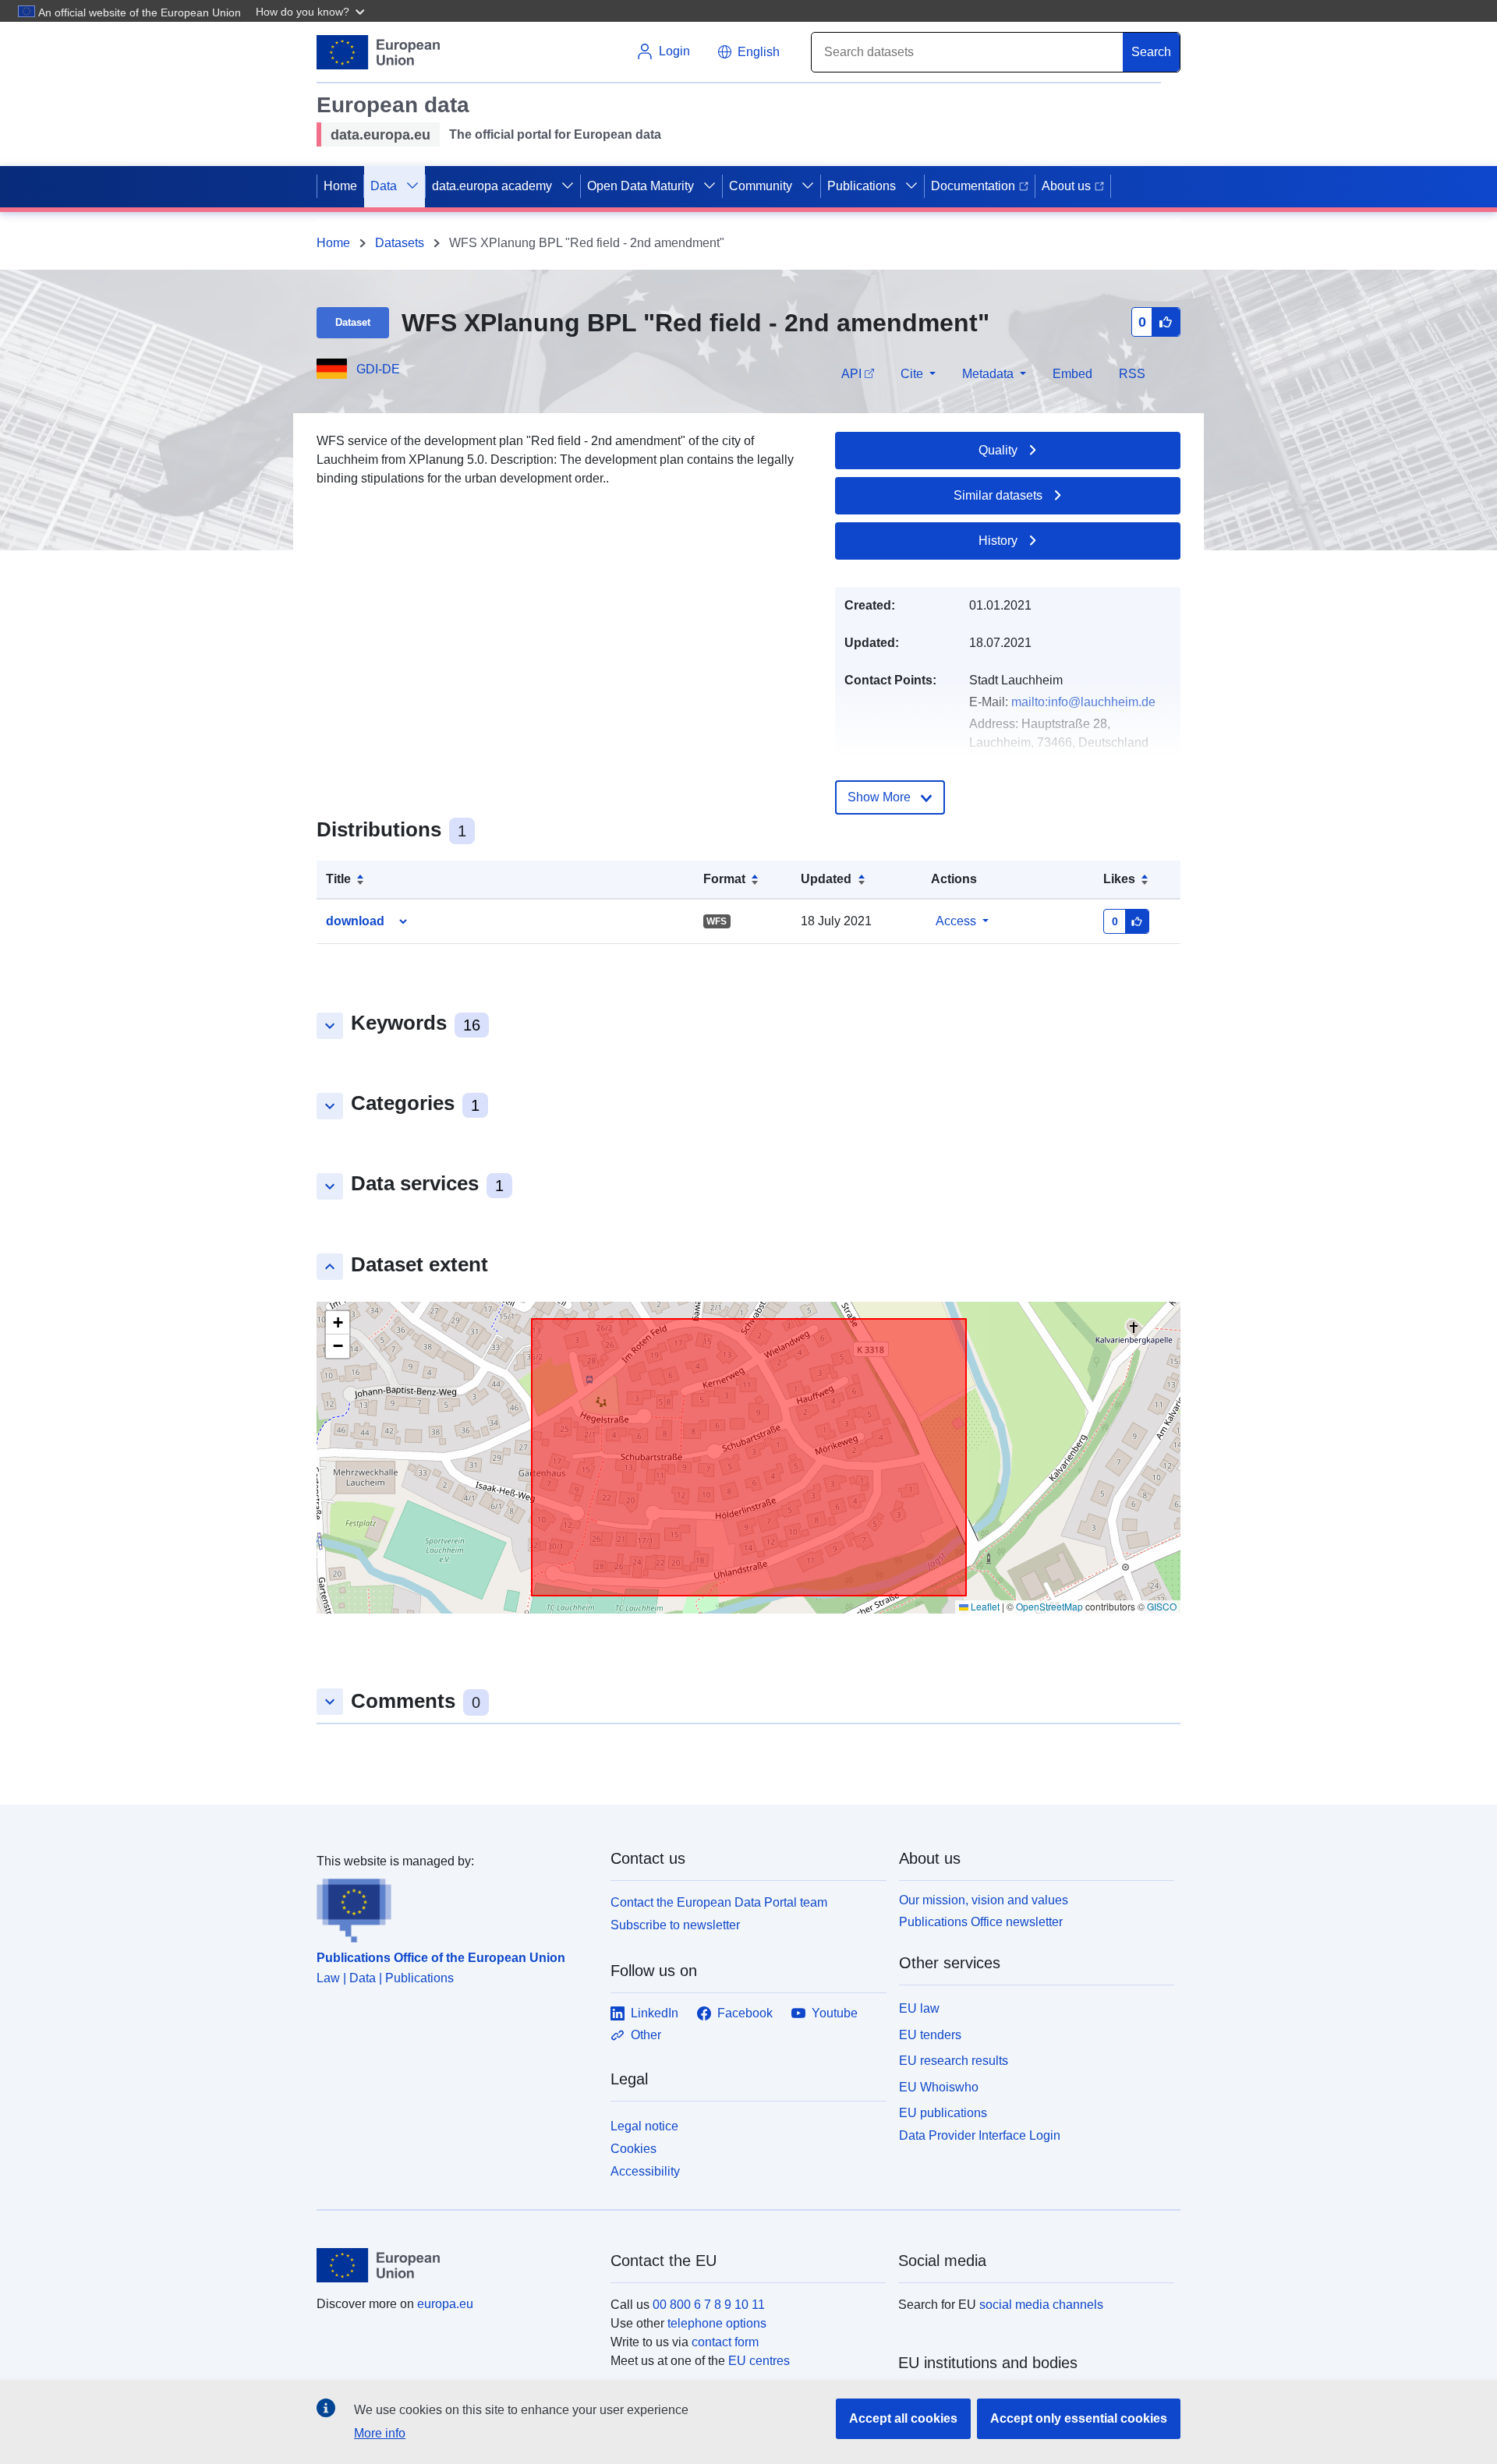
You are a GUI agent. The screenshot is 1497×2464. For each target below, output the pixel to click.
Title (338, 879)
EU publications (943, 2113)
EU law (919, 2008)
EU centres (759, 2361)
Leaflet (984, 1606)
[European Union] (455, 2265)
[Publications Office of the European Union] (454, 1907)
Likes (1119, 879)
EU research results (954, 2061)
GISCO (1162, 1606)
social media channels (1041, 2305)
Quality (998, 450)
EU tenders (930, 2035)
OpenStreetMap (1049, 1606)
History (998, 541)
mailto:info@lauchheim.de (1083, 702)
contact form (725, 2342)
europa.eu (445, 2304)
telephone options (717, 2323)
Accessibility (645, 2171)
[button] (312, 11)
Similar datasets (998, 495)
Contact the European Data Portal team (719, 1902)
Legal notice (644, 2126)
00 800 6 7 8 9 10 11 (709, 2305)
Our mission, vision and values (984, 1900)
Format (724, 879)
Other (646, 2035)
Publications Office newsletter (981, 1922)
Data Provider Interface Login (980, 2135)
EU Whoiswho (939, 2087)
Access (956, 921)
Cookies (633, 2149)
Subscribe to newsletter (675, 1925)
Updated (826, 879)
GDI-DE (378, 369)
